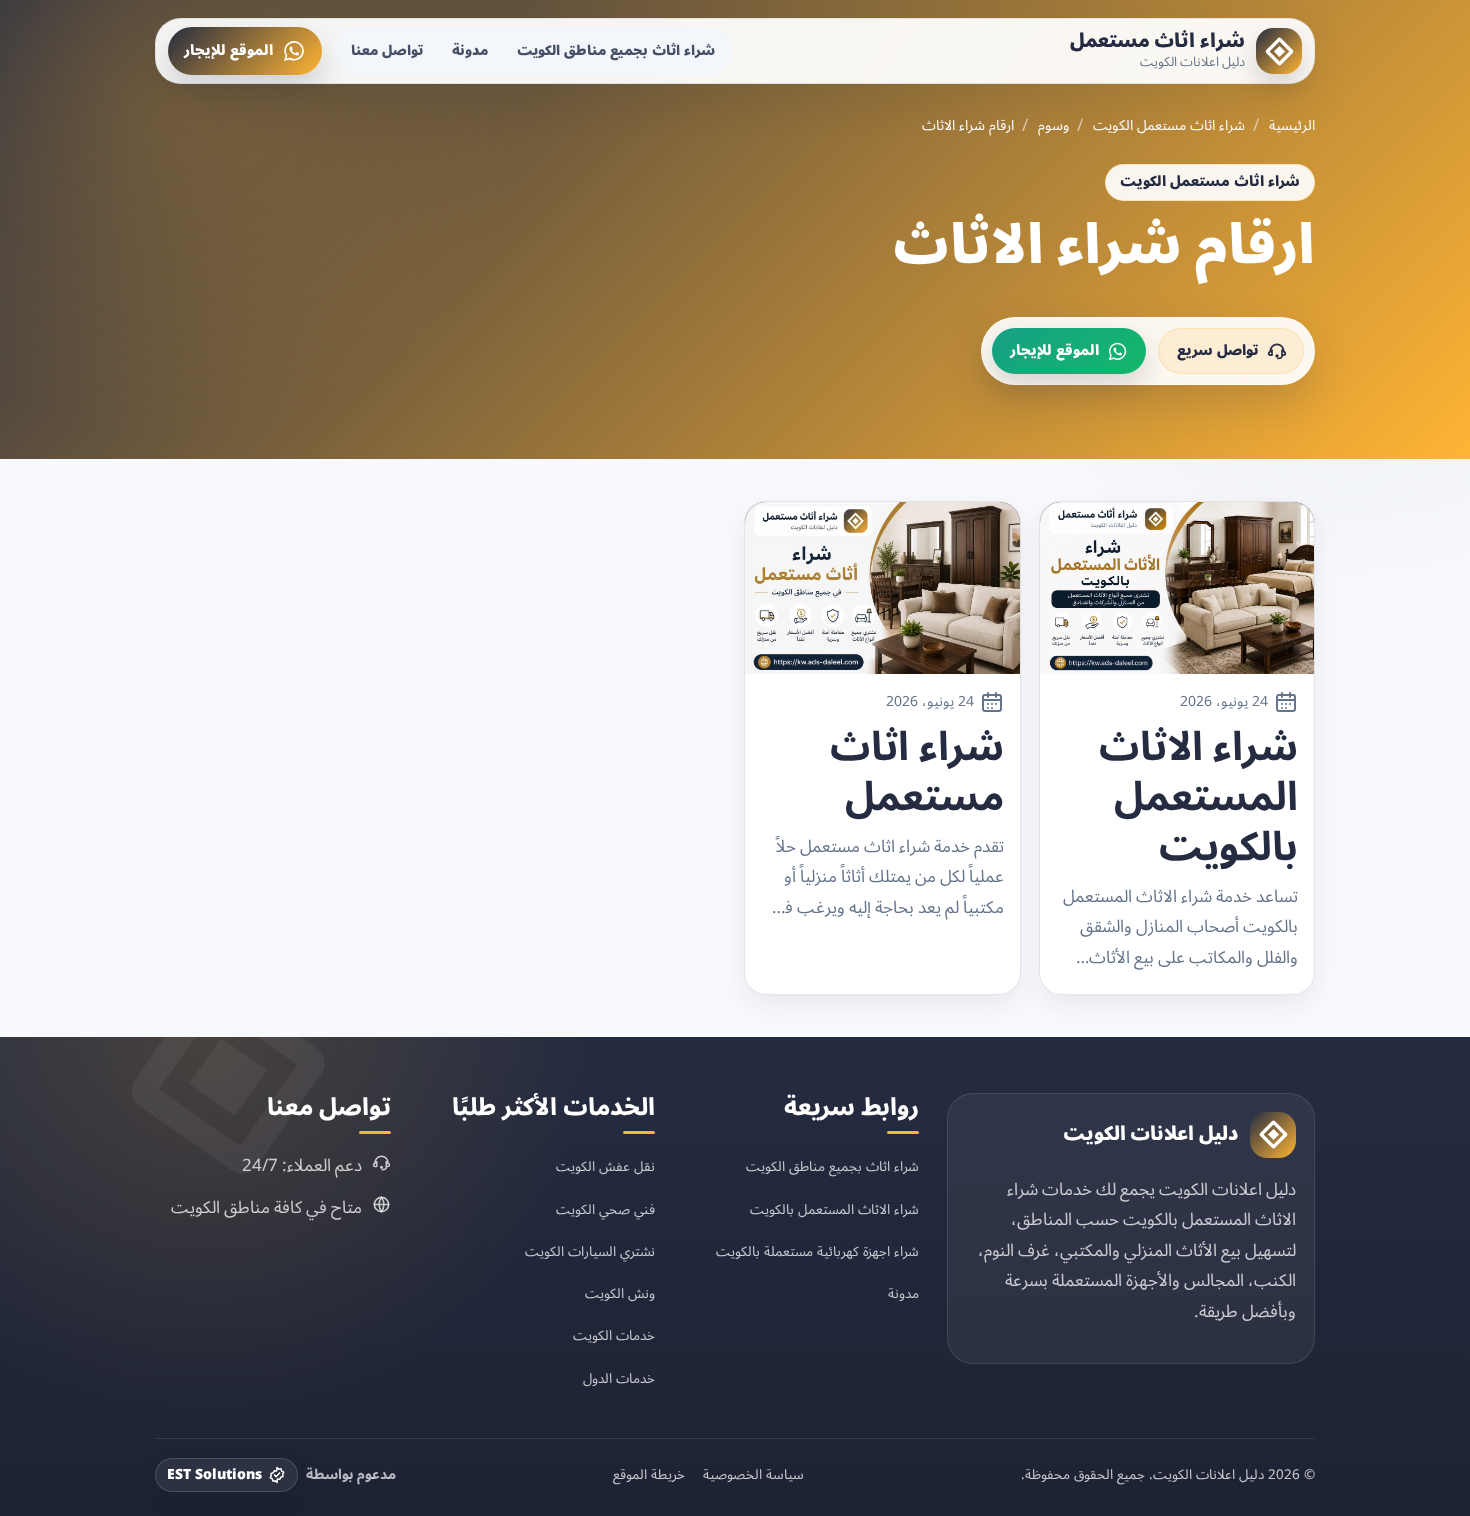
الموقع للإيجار (228, 50)
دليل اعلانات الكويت (1151, 1134)
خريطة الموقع (649, 1475)
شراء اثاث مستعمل (1157, 41)
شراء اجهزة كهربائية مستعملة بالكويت (817, 1251)
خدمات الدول (619, 1378)
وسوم (1053, 126)
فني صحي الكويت (605, 1209)
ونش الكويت (620, 1293)
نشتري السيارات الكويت (590, 1251)
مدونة (470, 50)
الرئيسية (1292, 126)
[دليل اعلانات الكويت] (1273, 1135)
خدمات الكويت (614, 1335)
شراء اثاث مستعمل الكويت (1169, 126)
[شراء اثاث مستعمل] (1279, 51)
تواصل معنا (387, 50)
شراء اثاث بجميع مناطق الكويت (616, 50)
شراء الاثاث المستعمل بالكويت (1198, 798)
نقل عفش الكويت (605, 1166)
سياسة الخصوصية (753, 1475)
